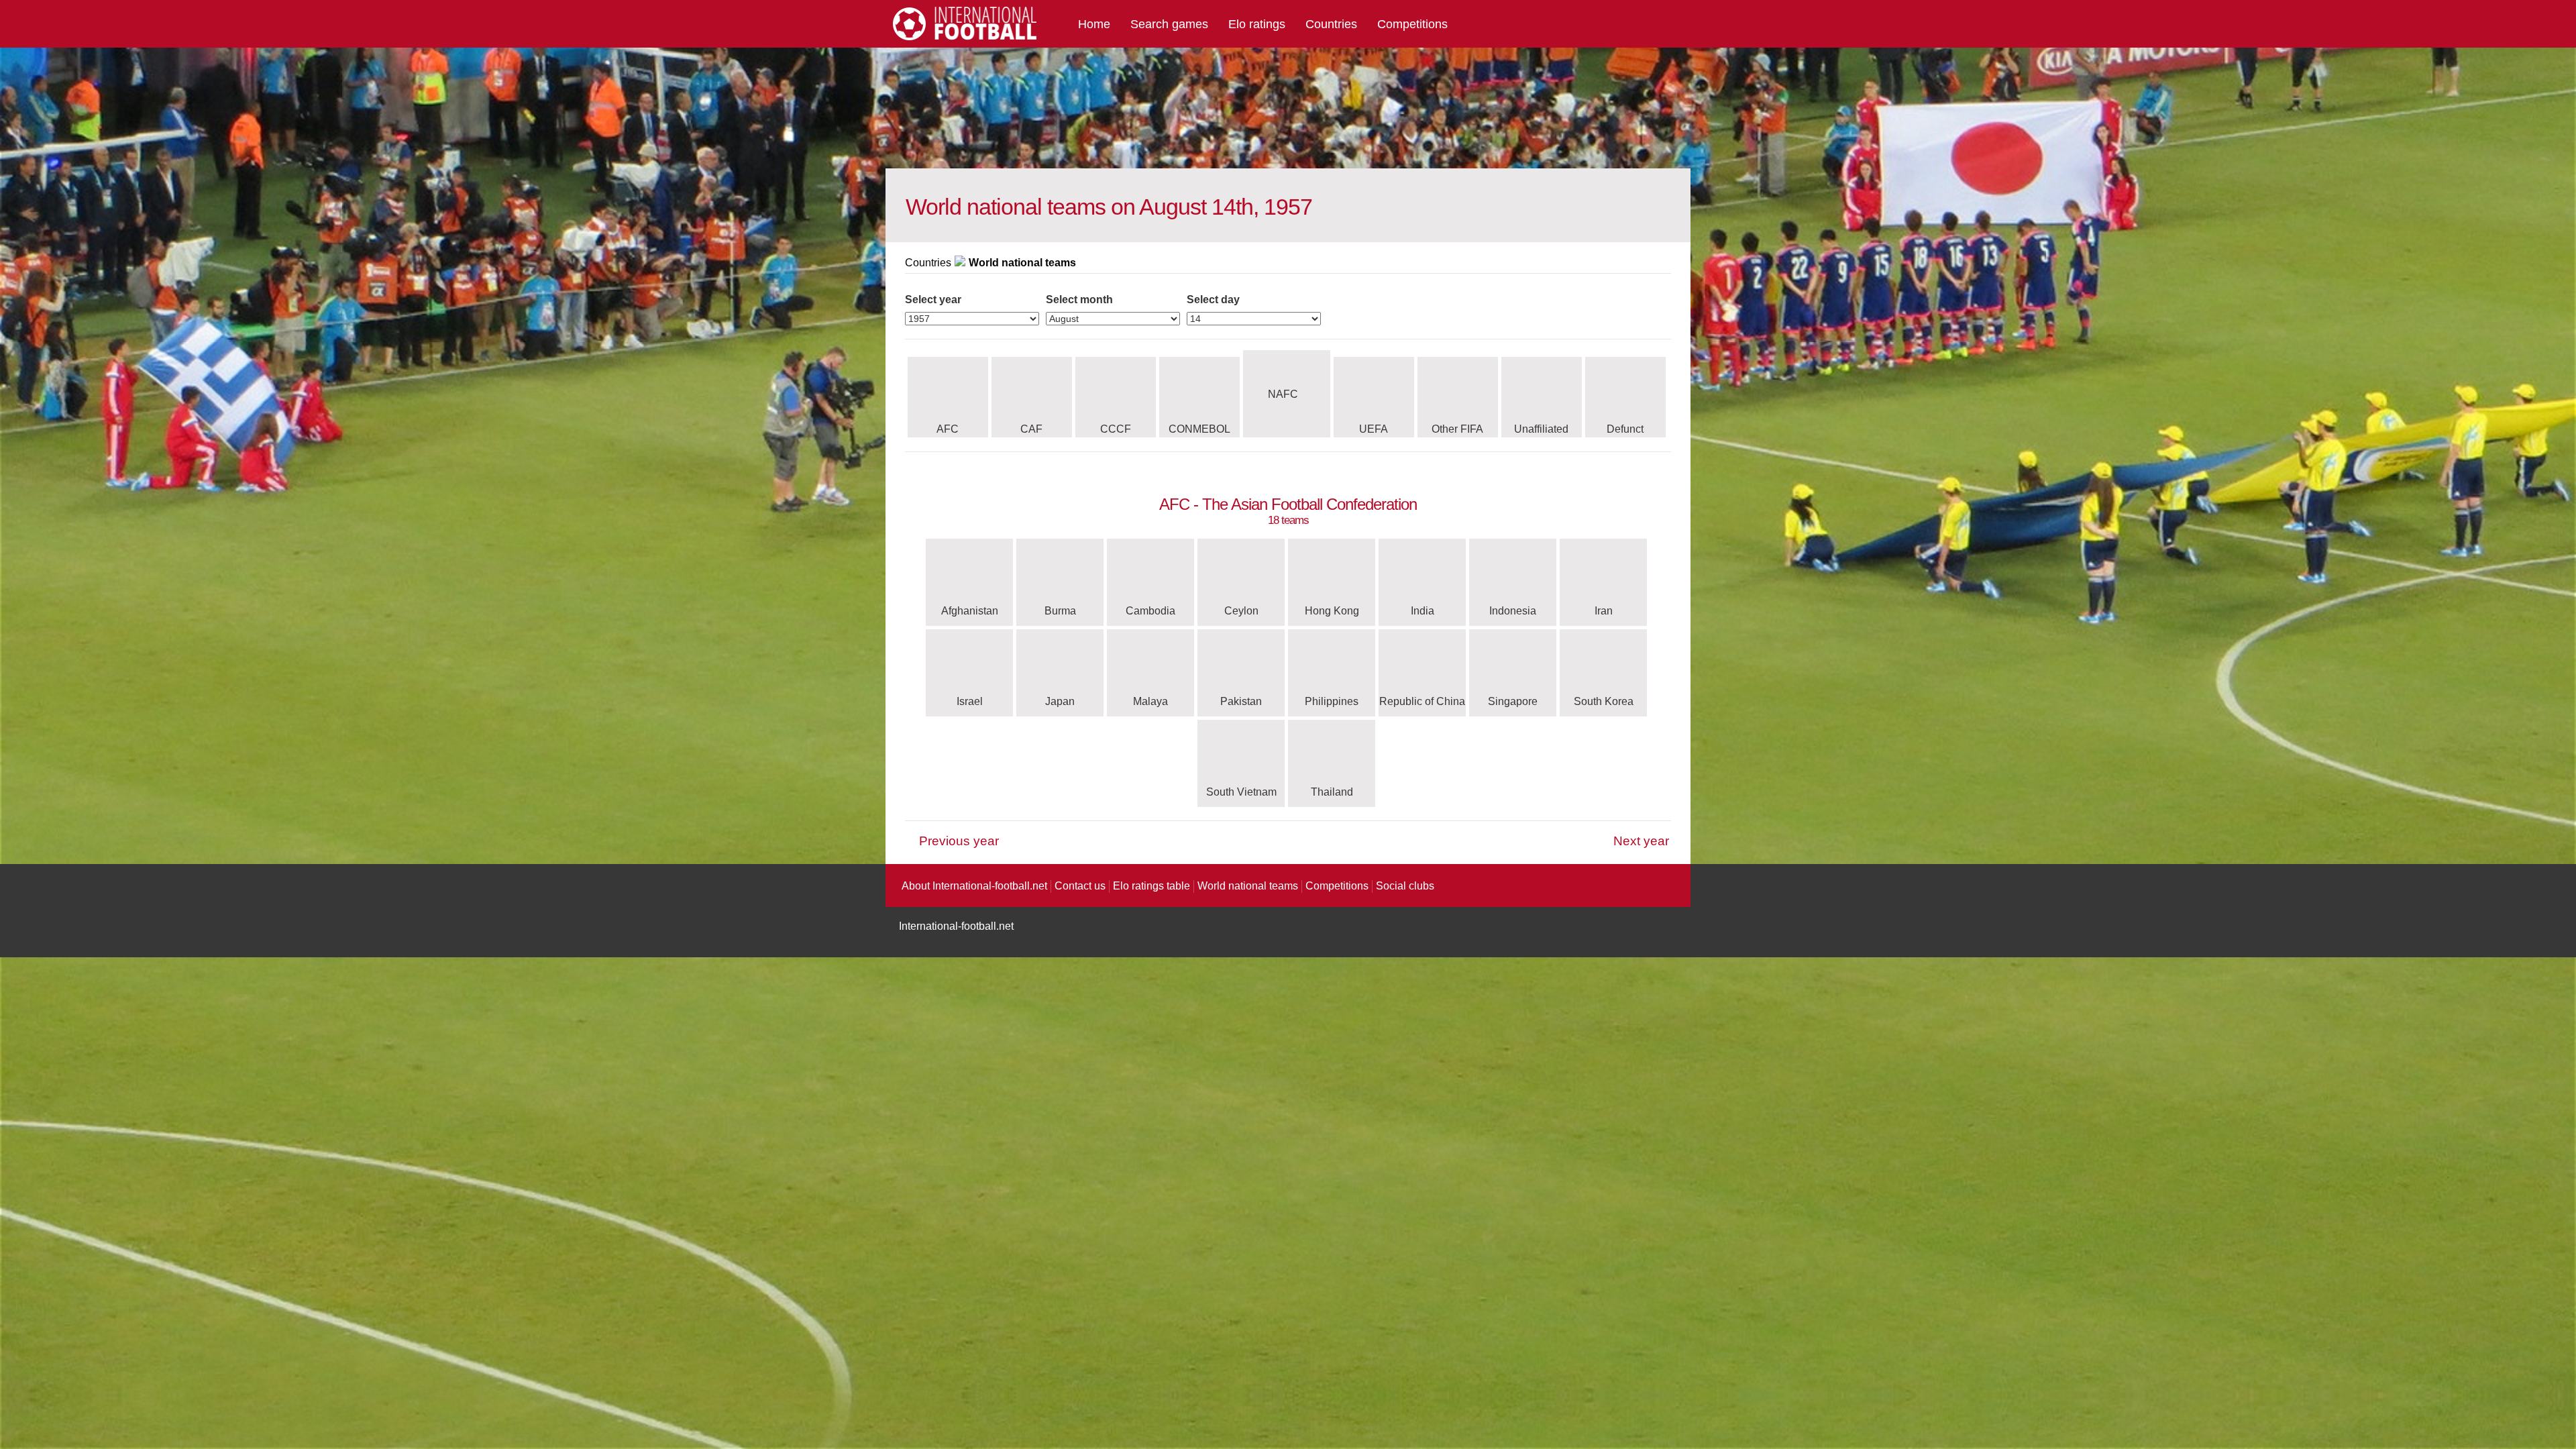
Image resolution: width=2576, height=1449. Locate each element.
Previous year (959, 841)
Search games (1169, 24)
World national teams (1248, 886)
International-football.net (956, 926)
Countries (1331, 24)
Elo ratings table (1151, 886)
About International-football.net (974, 886)
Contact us (1080, 886)
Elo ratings (1257, 24)
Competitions (1412, 24)
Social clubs (1405, 886)
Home (1094, 24)
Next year (1641, 841)
